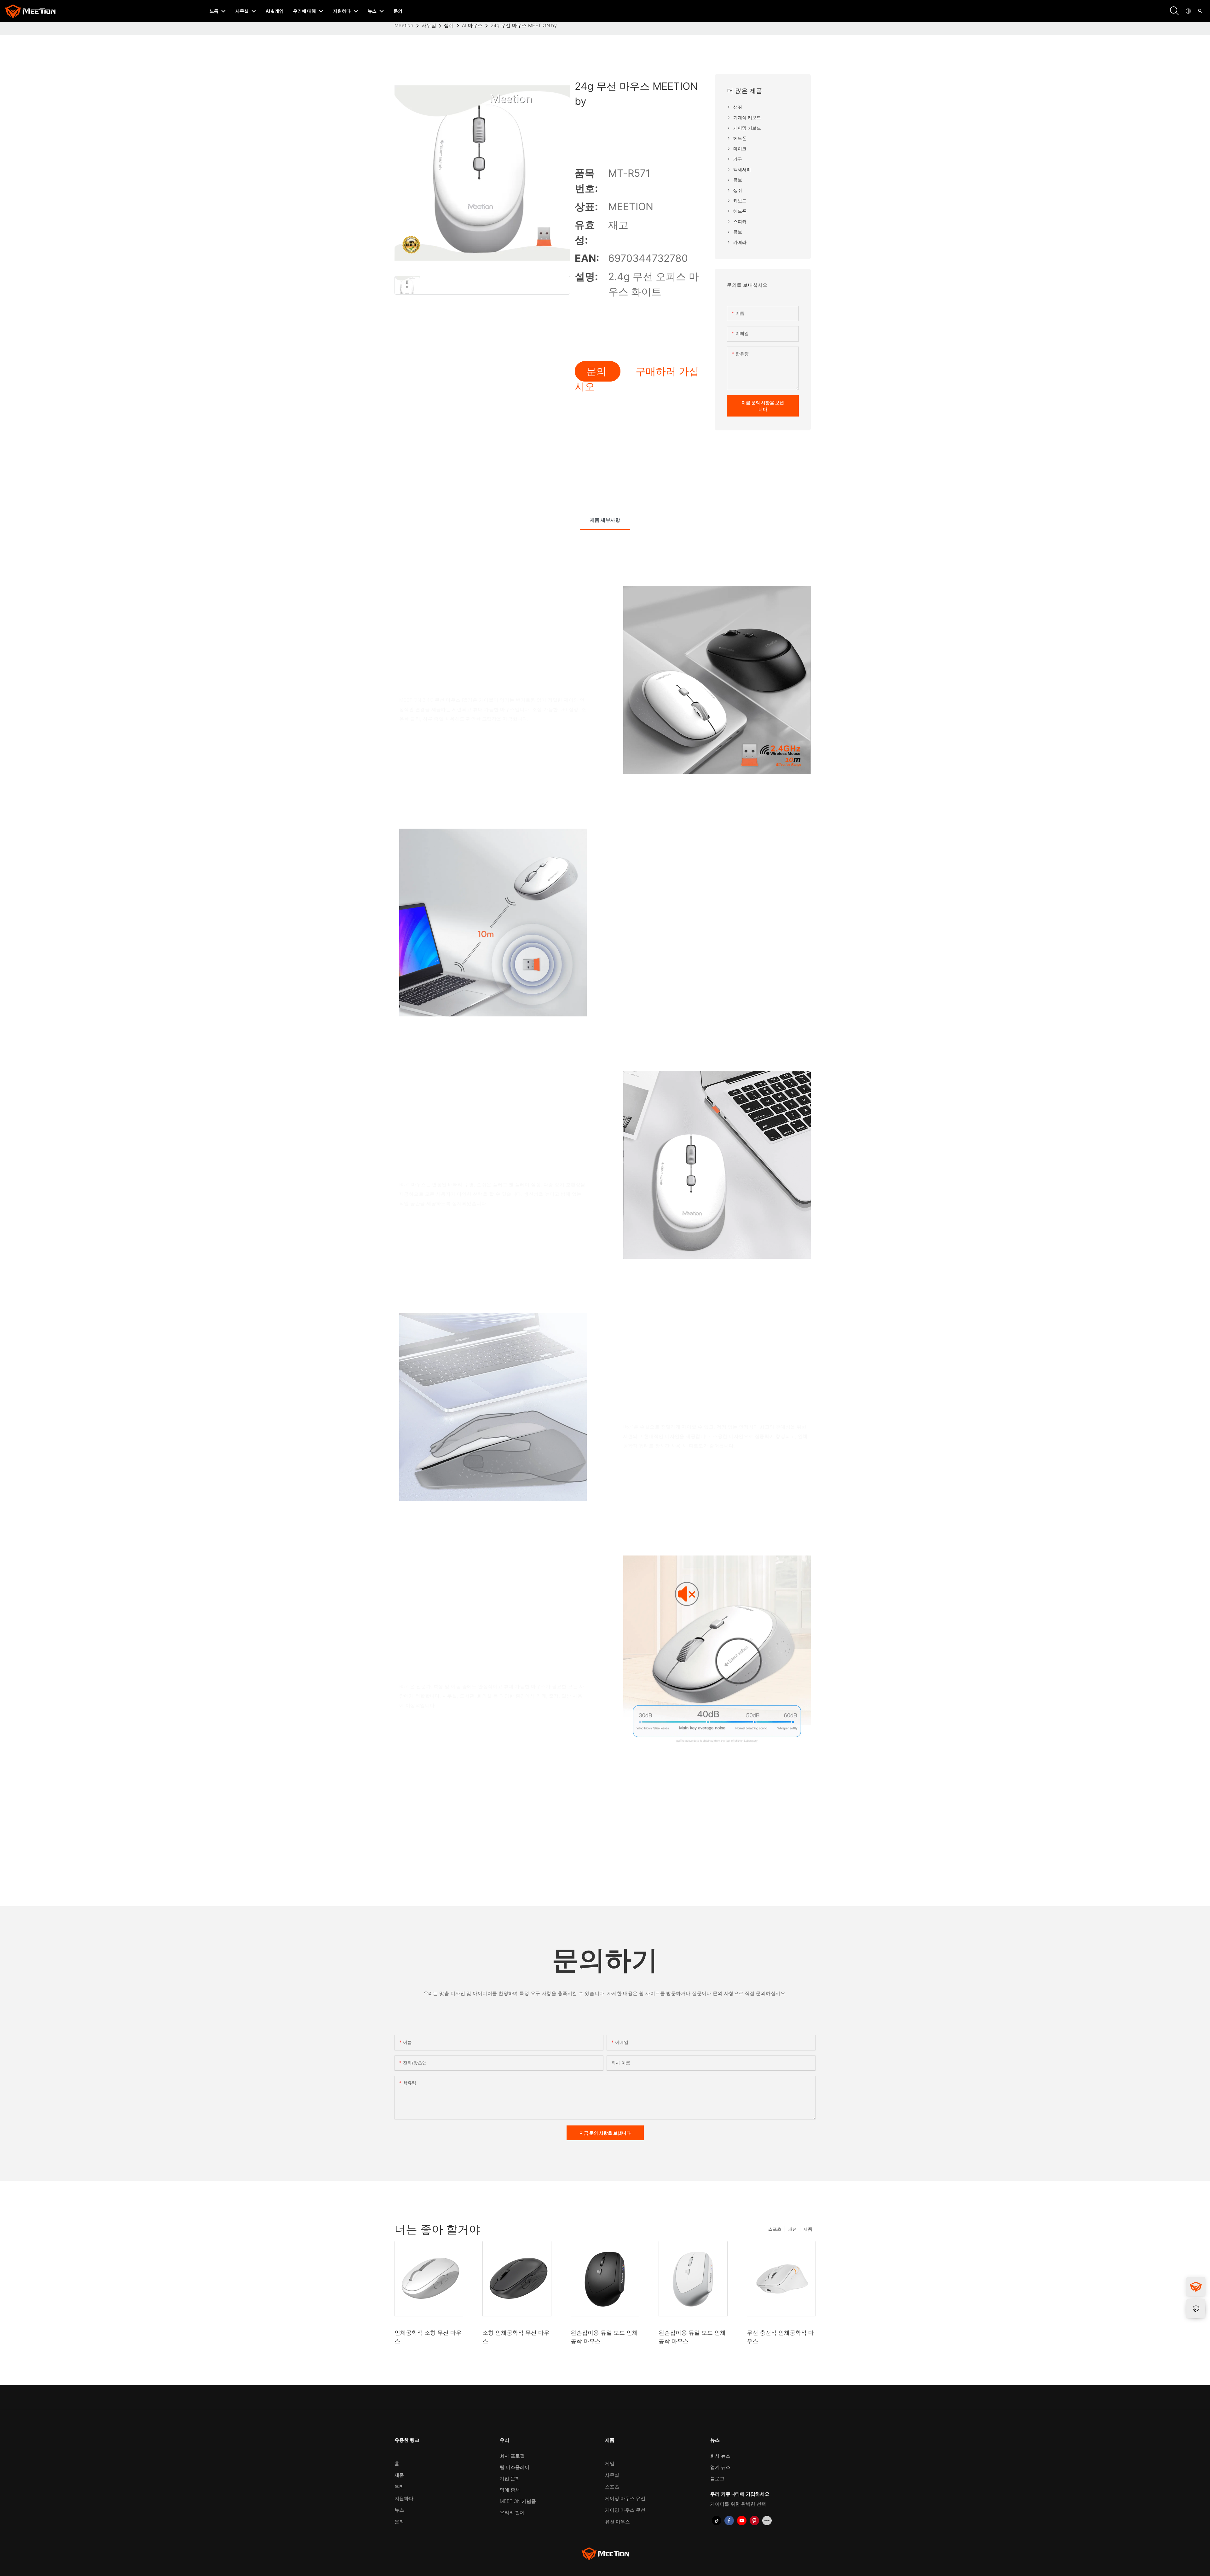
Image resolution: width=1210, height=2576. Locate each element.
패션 (792, 2229)
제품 (808, 2229)
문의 (598, 371)
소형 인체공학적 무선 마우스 (516, 2337)
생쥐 (449, 25)
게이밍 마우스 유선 (625, 2498)
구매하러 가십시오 (637, 379)
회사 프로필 (512, 2456)
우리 (399, 2487)
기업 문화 (510, 2478)
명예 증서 (510, 2490)
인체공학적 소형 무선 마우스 (428, 2337)
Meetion (404, 25)
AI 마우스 (472, 25)
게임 (610, 2463)
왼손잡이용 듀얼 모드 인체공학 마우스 (604, 2337)
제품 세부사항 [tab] (605, 520)
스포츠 (775, 2229)
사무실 (429, 25)
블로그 (717, 2478)
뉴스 (399, 2510)
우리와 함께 (512, 2513)
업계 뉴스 (720, 2467)
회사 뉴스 (720, 2456)
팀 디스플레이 (515, 2467)
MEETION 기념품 (518, 2501)
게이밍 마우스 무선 (625, 2510)
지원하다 (404, 2498)
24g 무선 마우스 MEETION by (524, 25)
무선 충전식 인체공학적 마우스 (780, 2337)
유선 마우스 (617, 2522)
